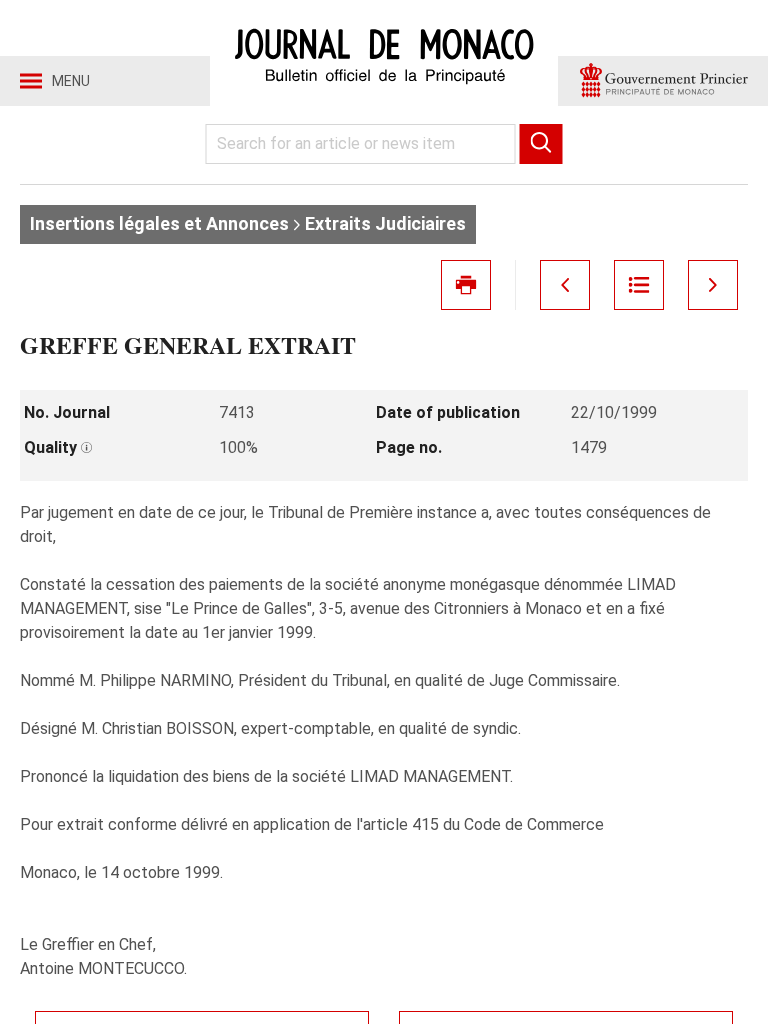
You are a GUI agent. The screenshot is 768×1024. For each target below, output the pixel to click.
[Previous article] (565, 285)
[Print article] (466, 285)
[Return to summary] (639, 285)
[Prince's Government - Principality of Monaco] (663, 81)
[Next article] (713, 285)
